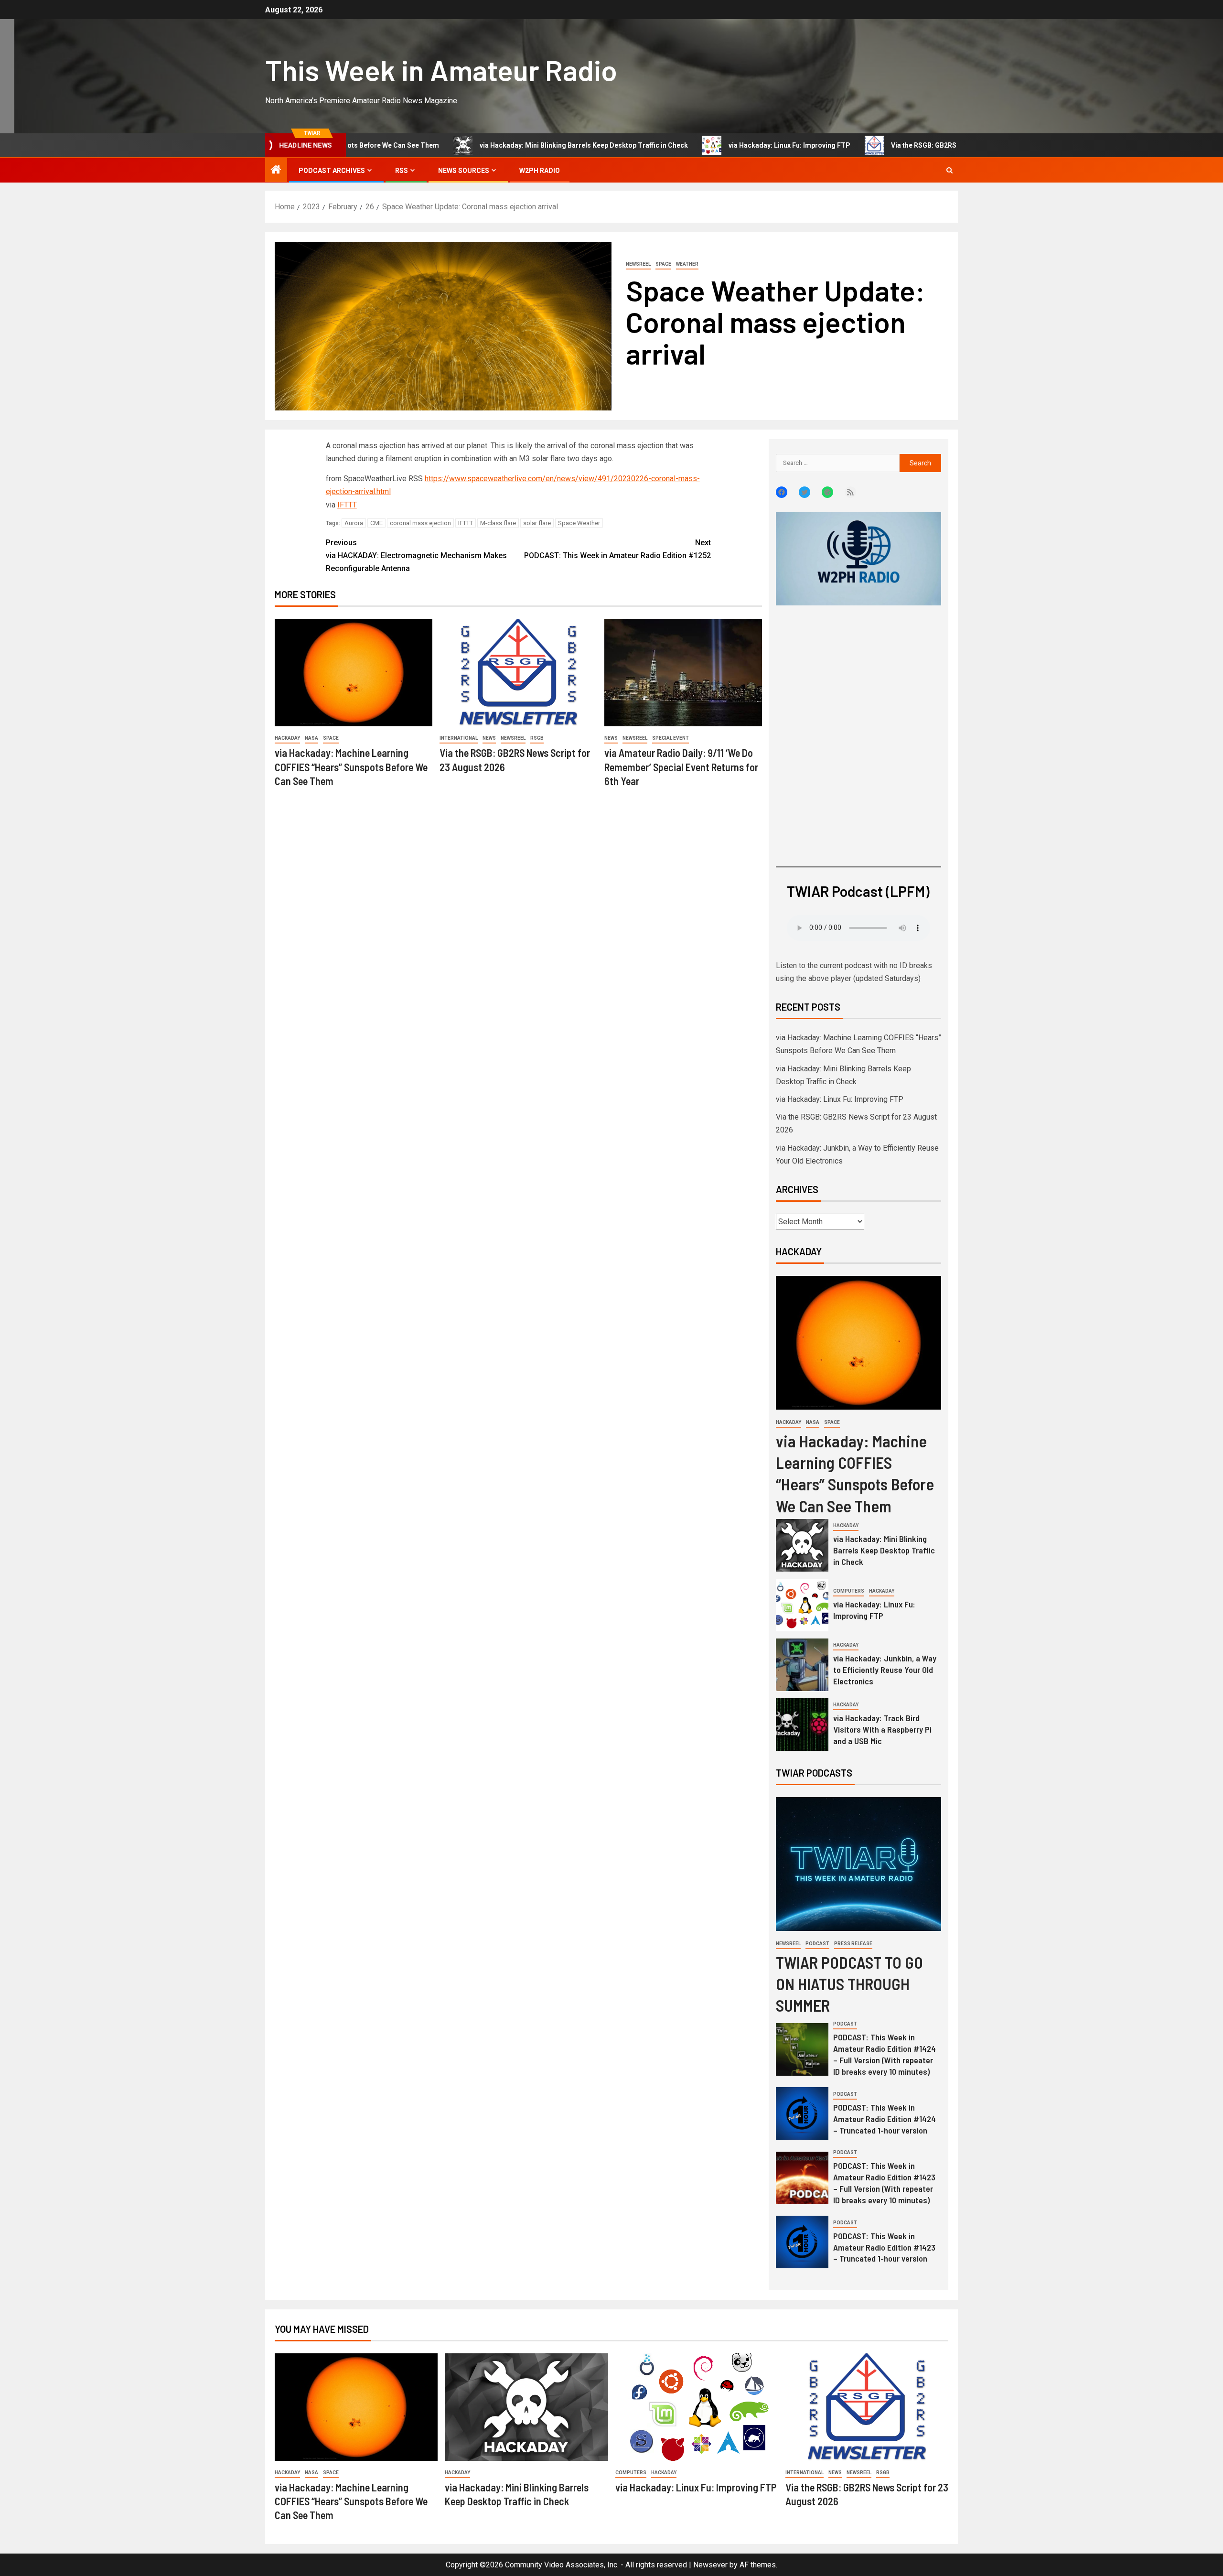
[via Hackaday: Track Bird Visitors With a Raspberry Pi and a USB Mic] (802, 1725)
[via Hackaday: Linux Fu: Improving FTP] (802, 1605)
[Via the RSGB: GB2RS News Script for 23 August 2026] (518, 673)
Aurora (354, 523)
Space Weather (579, 523)
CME (376, 523)
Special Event (671, 738)
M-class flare (498, 523)
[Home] (276, 171)
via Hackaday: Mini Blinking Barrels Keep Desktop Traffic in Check (490, 145)
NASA (311, 738)
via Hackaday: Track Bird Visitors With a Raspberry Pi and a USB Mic (882, 1729)
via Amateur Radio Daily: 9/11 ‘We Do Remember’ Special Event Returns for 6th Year (681, 767)
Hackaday (287, 738)
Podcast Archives (332, 171)
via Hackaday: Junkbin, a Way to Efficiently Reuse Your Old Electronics (885, 1670)
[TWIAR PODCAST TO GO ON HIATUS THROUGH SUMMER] (858, 1864)
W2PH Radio (540, 171)
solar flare (537, 523)
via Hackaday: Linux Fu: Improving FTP (695, 145)
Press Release (853, 1944)
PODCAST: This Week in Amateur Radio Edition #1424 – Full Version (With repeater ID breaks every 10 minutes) (885, 2054)
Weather (687, 264)
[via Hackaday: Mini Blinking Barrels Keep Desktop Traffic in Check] (802, 1545)
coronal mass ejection (420, 523)
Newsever (710, 2565)
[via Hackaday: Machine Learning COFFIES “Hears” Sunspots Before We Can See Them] (354, 673)
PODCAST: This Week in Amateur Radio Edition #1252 (617, 549)
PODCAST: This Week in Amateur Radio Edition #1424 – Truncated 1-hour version (885, 2119)
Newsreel (638, 264)
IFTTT (347, 505)
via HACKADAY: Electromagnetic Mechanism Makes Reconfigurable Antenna (416, 555)
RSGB (537, 738)
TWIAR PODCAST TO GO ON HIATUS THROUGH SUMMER (849, 1984)
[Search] (949, 170)
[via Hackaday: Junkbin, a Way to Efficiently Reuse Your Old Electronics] (802, 1665)
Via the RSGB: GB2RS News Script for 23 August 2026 (880, 145)
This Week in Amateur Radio (441, 70)
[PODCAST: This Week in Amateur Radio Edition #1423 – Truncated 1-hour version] (802, 2242)
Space (663, 264)
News (489, 738)
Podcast (817, 1944)
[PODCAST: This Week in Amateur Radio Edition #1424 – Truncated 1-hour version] (802, 2113)
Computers (849, 1591)
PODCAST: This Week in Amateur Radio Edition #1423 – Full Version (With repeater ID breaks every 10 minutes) (884, 2183)
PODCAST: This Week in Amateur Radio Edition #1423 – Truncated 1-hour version (884, 2247)
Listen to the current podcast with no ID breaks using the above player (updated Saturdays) (854, 972)
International (459, 738)
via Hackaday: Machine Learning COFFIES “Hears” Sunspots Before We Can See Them (351, 767)
